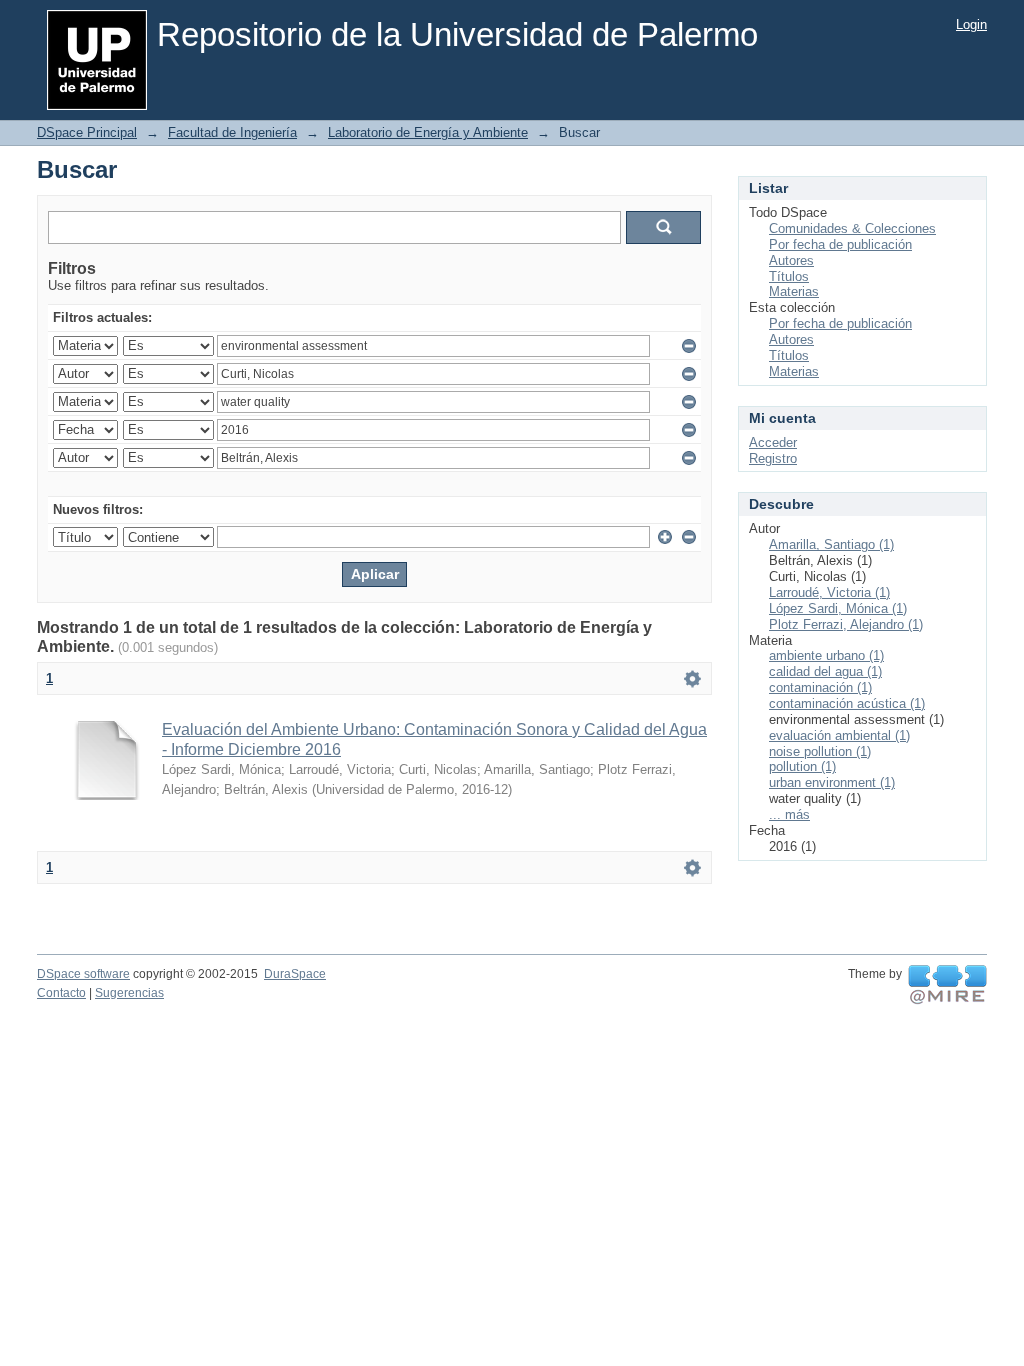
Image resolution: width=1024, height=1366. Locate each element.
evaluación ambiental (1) (839, 735)
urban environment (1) (832, 782)
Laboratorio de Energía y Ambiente (428, 132)
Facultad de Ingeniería (232, 132)
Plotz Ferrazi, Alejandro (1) (846, 624)
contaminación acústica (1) (847, 703)
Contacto (61, 993)
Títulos (789, 276)
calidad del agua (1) (825, 671)
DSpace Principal (87, 132)
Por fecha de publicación (840, 244)
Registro (773, 458)
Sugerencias (129, 993)
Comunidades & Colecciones (852, 228)
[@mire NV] (947, 985)
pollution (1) (802, 766)
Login (971, 24)
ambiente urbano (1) (826, 655)
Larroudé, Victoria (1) (829, 592)
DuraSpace (295, 974)
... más (789, 814)
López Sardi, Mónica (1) (838, 608)
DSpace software (83, 974)
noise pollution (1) (820, 751)
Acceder (773, 442)
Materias (794, 291)
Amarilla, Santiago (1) (831, 544)
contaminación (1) (820, 687)
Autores (791, 260)
